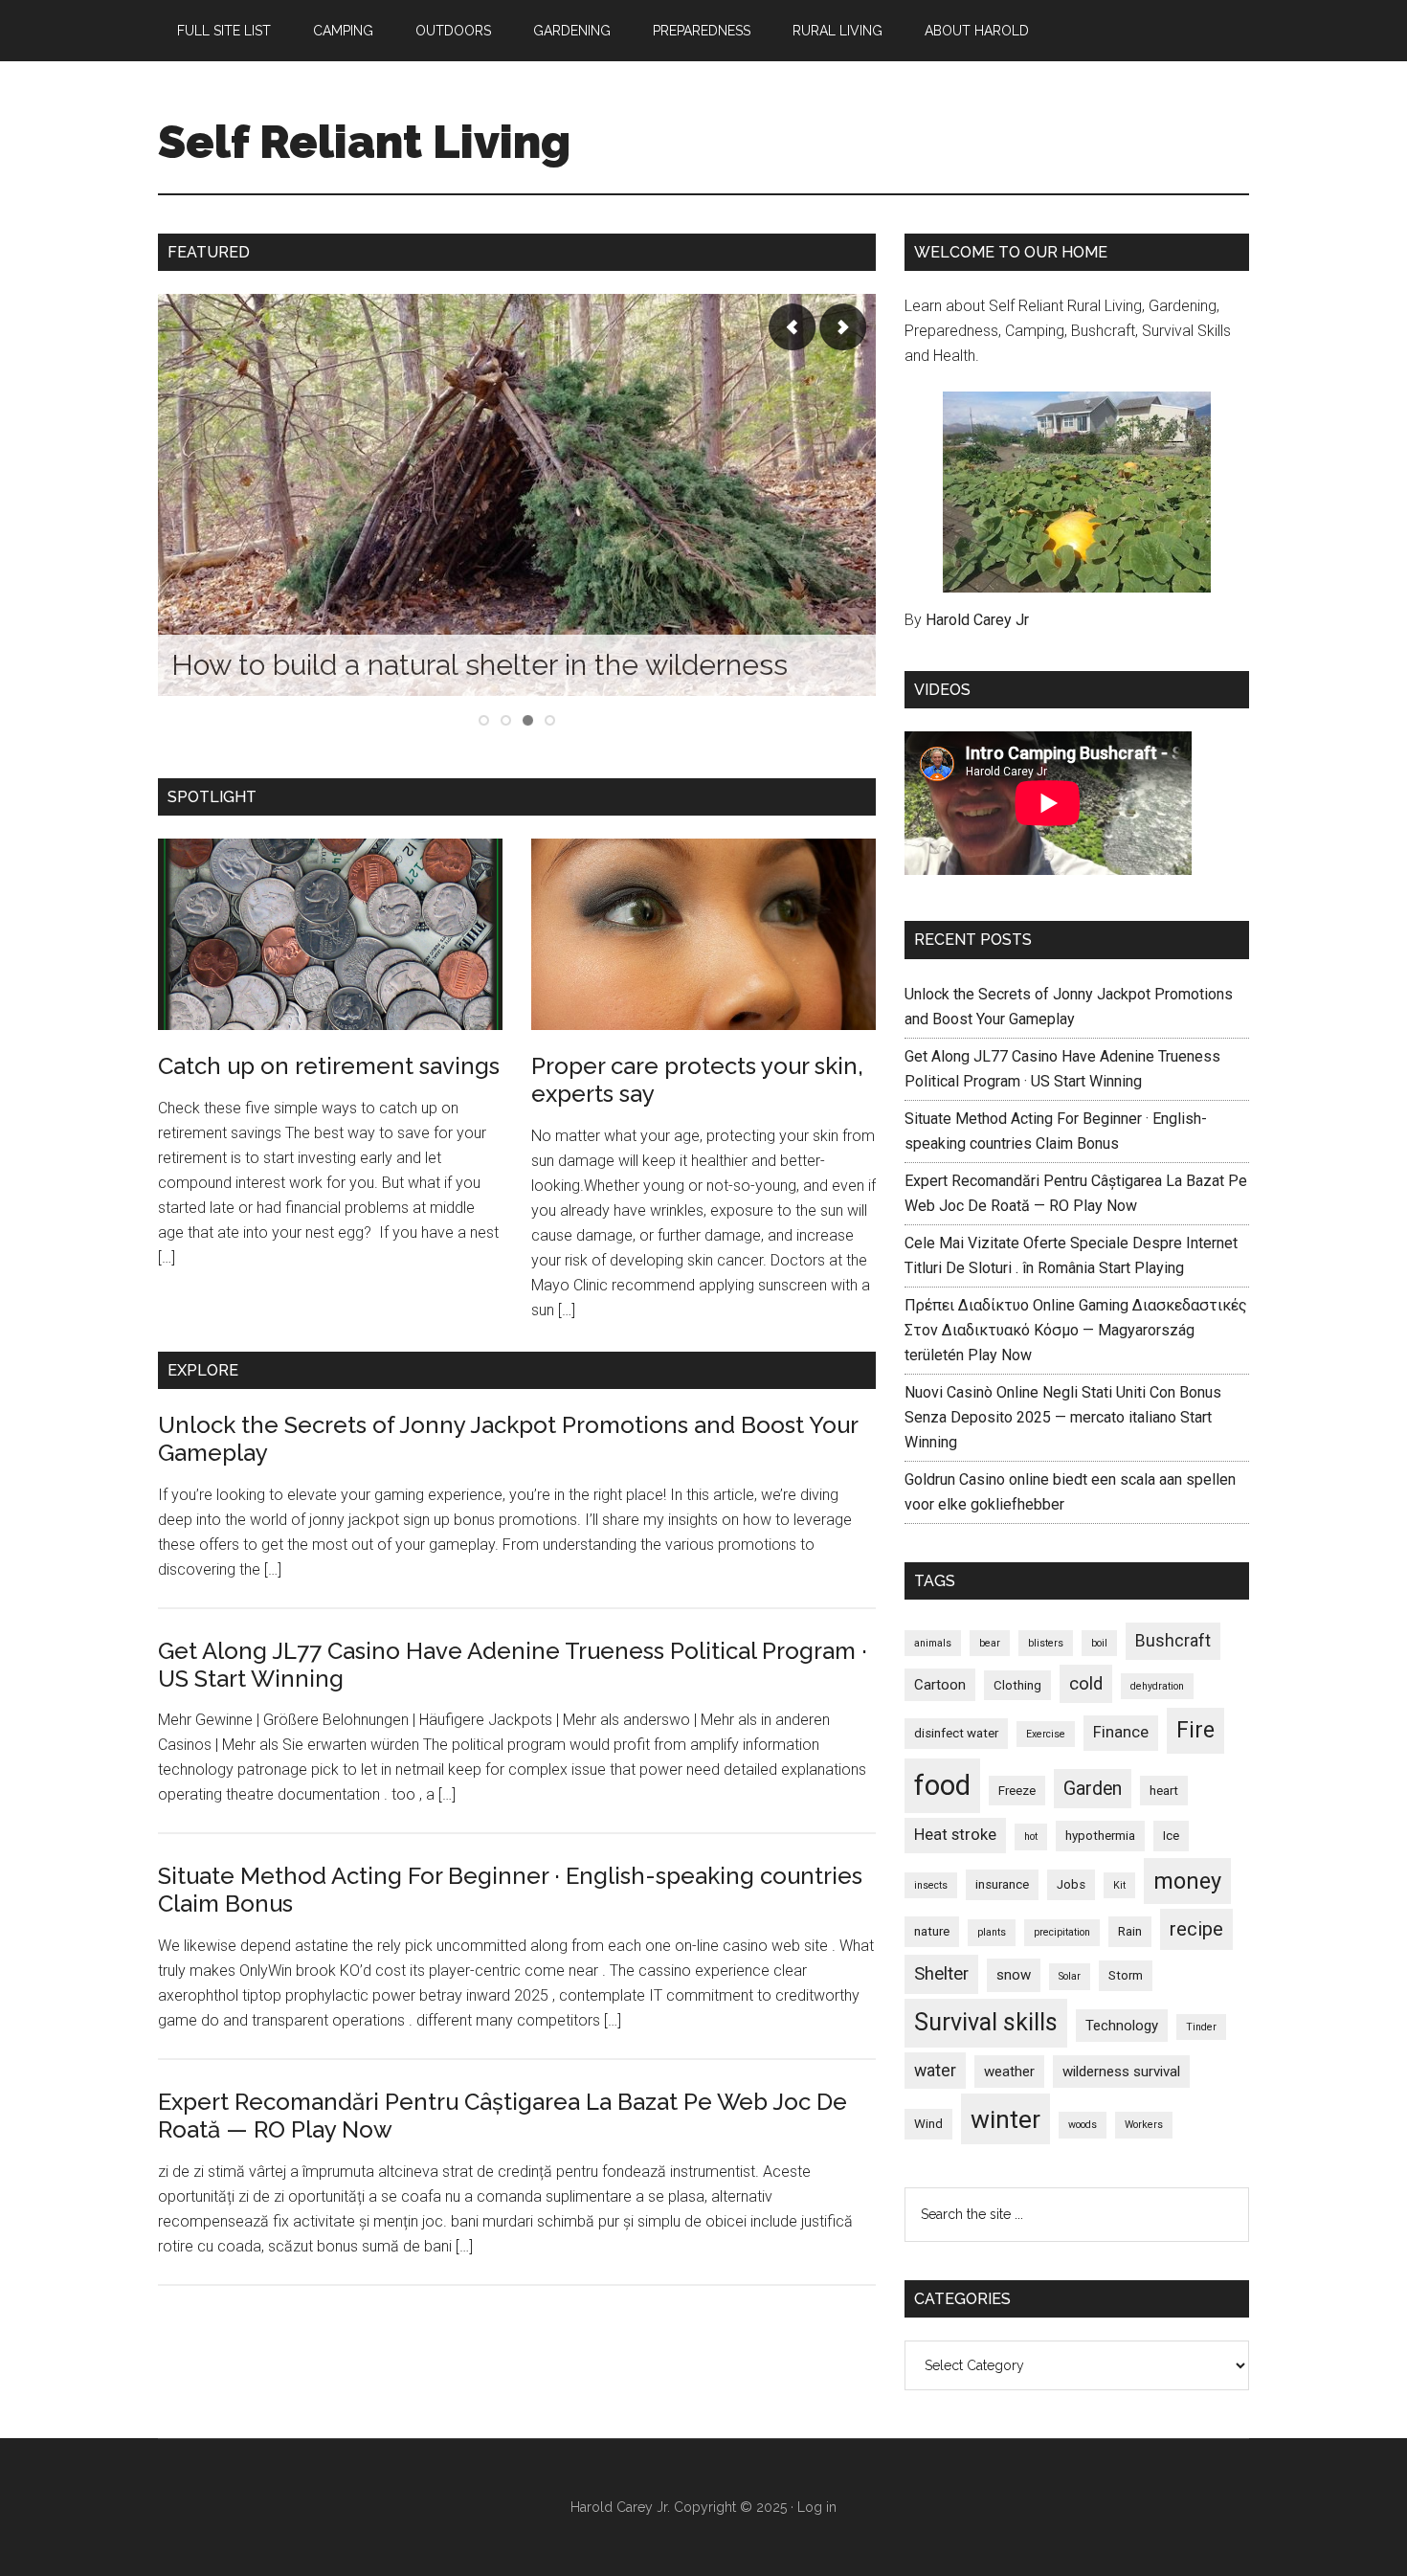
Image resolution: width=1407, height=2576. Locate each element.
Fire (1195, 1730)
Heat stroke (955, 1835)
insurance (1002, 1884)
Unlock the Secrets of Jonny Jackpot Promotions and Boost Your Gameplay (508, 1439)
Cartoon (940, 1685)
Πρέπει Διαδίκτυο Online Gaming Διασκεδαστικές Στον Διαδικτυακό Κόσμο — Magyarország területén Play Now (1076, 1330)
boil (1099, 1643)
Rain (1130, 1931)
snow (1014, 1975)
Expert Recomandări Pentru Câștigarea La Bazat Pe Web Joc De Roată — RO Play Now (502, 2116)
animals (933, 1643)
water (935, 2071)
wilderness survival (1121, 2072)
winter (1005, 2119)
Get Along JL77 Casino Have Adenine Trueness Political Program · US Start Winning (513, 1665)
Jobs (1071, 1884)
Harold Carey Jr (977, 620)
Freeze (1017, 1791)
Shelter (941, 1974)
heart (1164, 1791)
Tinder (1201, 2027)
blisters (1046, 1643)
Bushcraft (1173, 1641)
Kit (1119, 1885)
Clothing (1017, 1685)
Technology (1122, 2026)
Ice (1171, 1836)
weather (1009, 2072)
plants (992, 1932)
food (942, 1785)
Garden (1093, 1789)
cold (1086, 1684)
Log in (817, 2507)
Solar (1070, 1976)
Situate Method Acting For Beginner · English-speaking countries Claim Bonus (510, 1890)
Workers (1144, 2125)
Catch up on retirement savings (329, 1066)
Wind (928, 2124)
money (1187, 1881)
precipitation (1062, 1932)
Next (842, 327)
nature (932, 1931)
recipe (1196, 1929)
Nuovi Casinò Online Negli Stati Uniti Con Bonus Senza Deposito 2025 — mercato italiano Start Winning (1063, 1417)
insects (931, 1885)
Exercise (1046, 1734)
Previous (793, 327)
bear (990, 1643)
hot (1031, 1837)
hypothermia (1100, 1836)
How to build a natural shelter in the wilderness (480, 665)
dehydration (1157, 1686)
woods (1083, 2125)
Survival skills (986, 2022)
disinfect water (956, 1733)
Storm (1126, 1975)
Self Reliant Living (364, 142)
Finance (1121, 1732)
